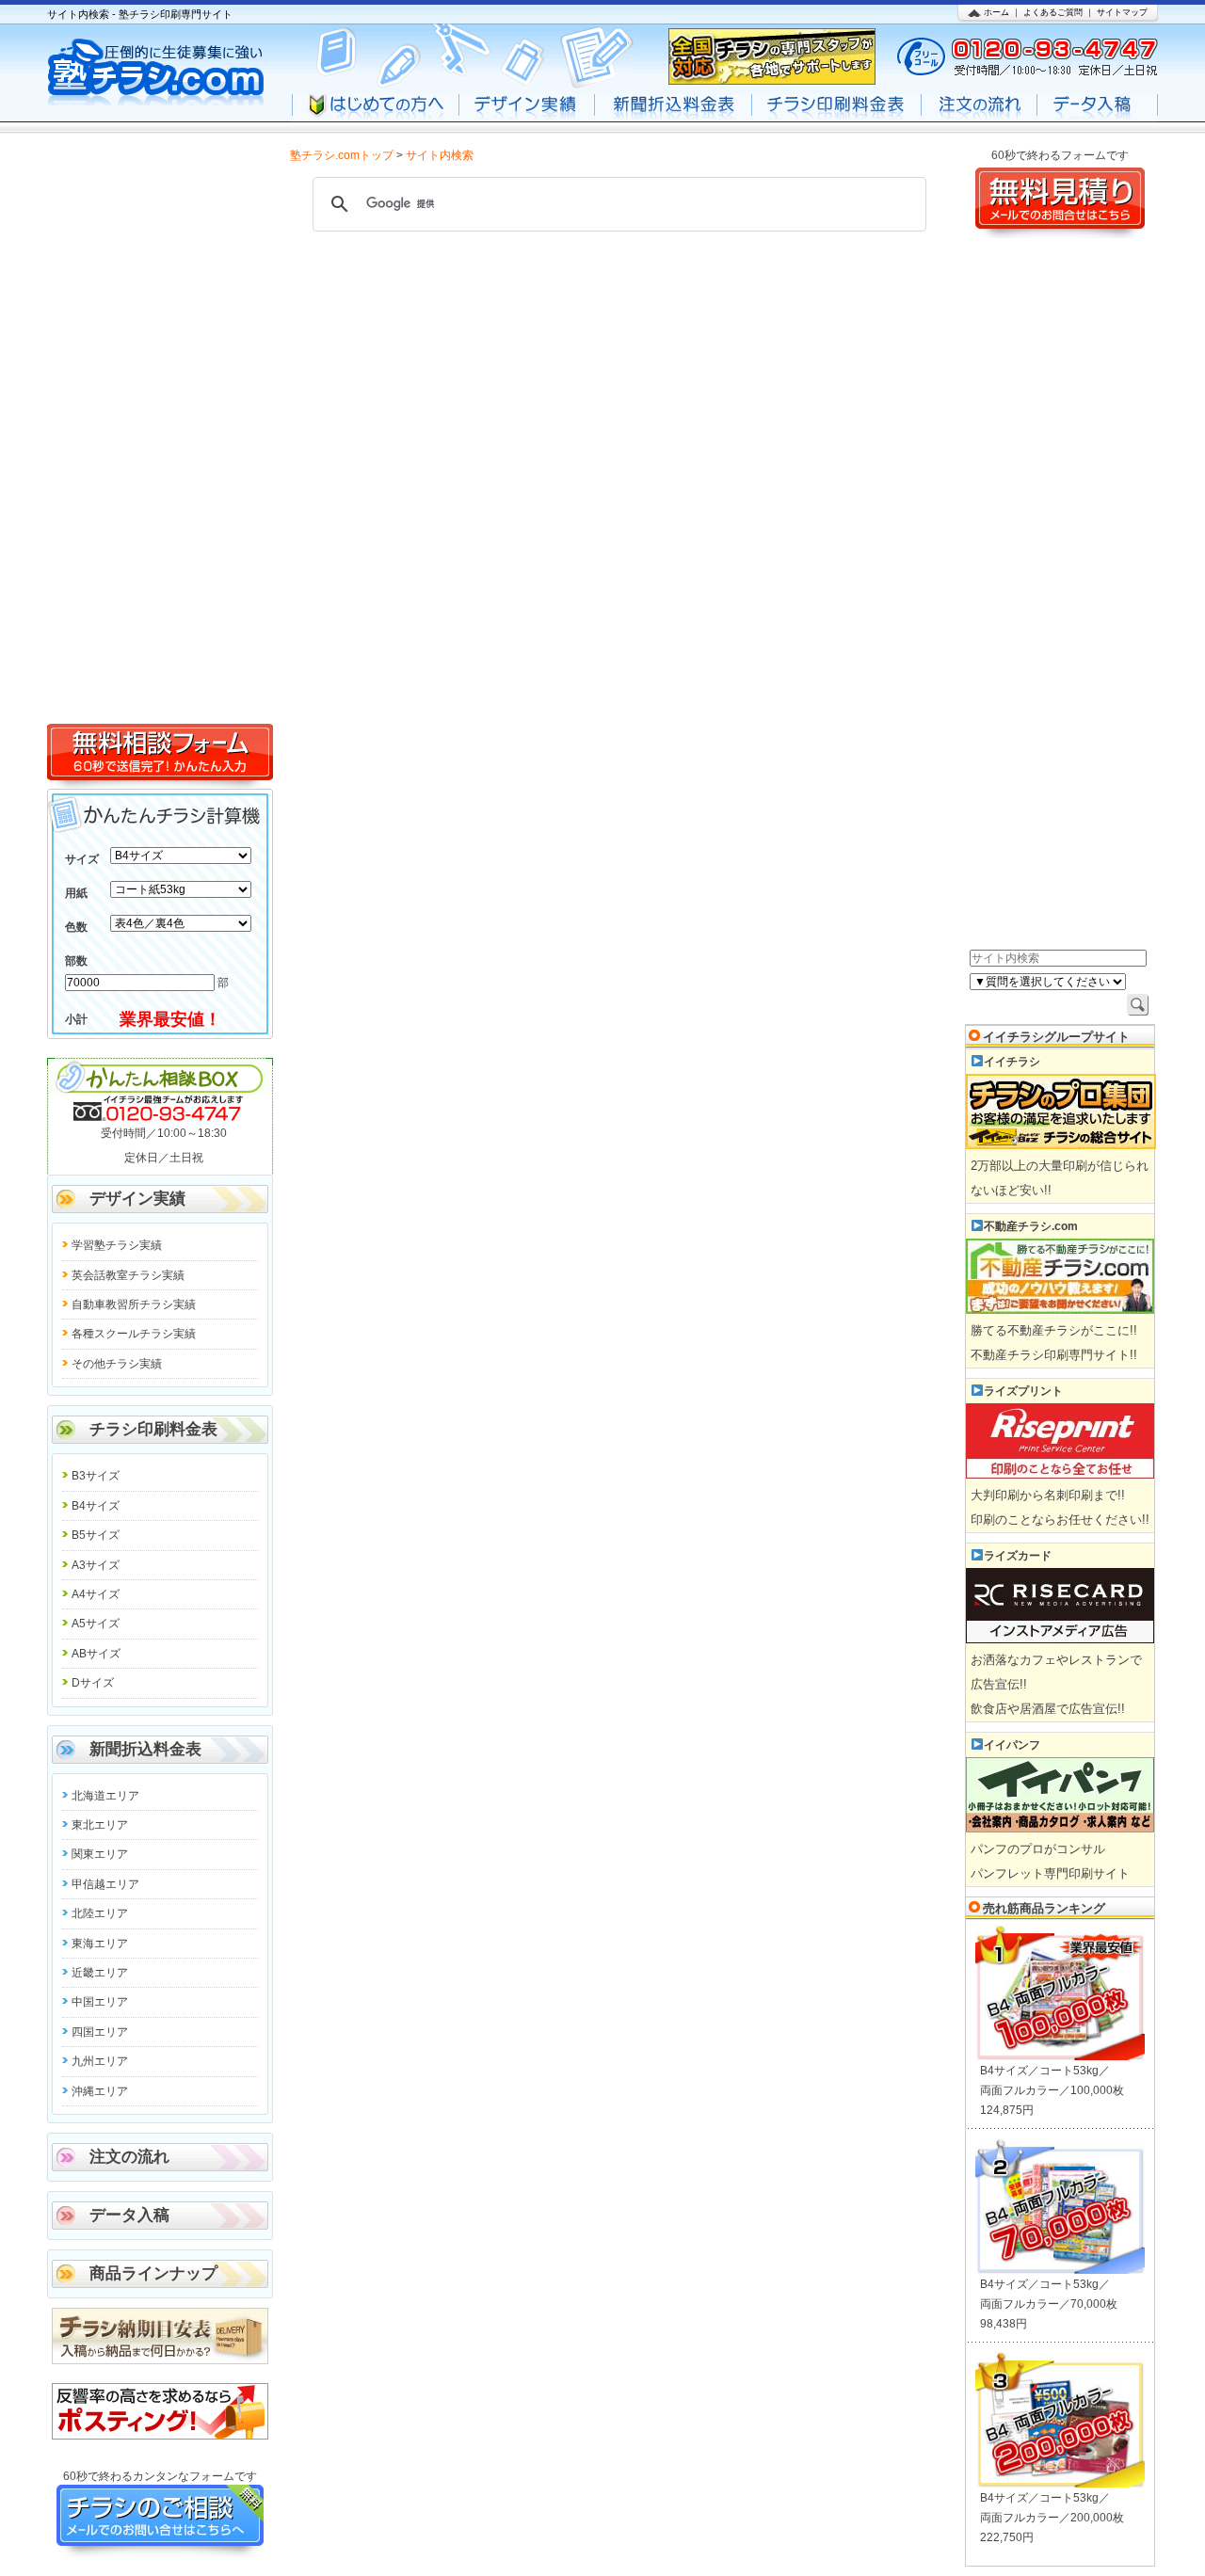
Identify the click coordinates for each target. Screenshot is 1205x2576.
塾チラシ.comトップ (342, 155)
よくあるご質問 (1053, 12)
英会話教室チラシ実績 (128, 1275)
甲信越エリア (105, 1884)
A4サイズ (96, 1594)
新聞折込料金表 (145, 1749)
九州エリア (100, 2061)
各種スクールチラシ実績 (134, 1334)
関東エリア (100, 1854)
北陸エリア (100, 1913)
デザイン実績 (137, 1199)
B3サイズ (96, 1476)
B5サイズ (96, 1535)
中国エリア (100, 2002)
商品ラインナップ (153, 2273)
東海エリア (100, 1944)
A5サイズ (96, 1624)
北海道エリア (105, 1796)
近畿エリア (100, 1973)
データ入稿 (129, 2215)
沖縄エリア (100, 2091)
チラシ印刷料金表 (153, 1429)
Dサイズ (93, 1683)
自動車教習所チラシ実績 (134, 1304)
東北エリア (100, 1825)
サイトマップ (1122, 12)
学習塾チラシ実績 (117, 1245)
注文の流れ (129, 2157)
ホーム (996, 12)
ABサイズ (96, 1654)
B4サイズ (96, 1506)
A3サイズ (96, 1565)
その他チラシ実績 (117, 1364)
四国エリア (100, 2032)
